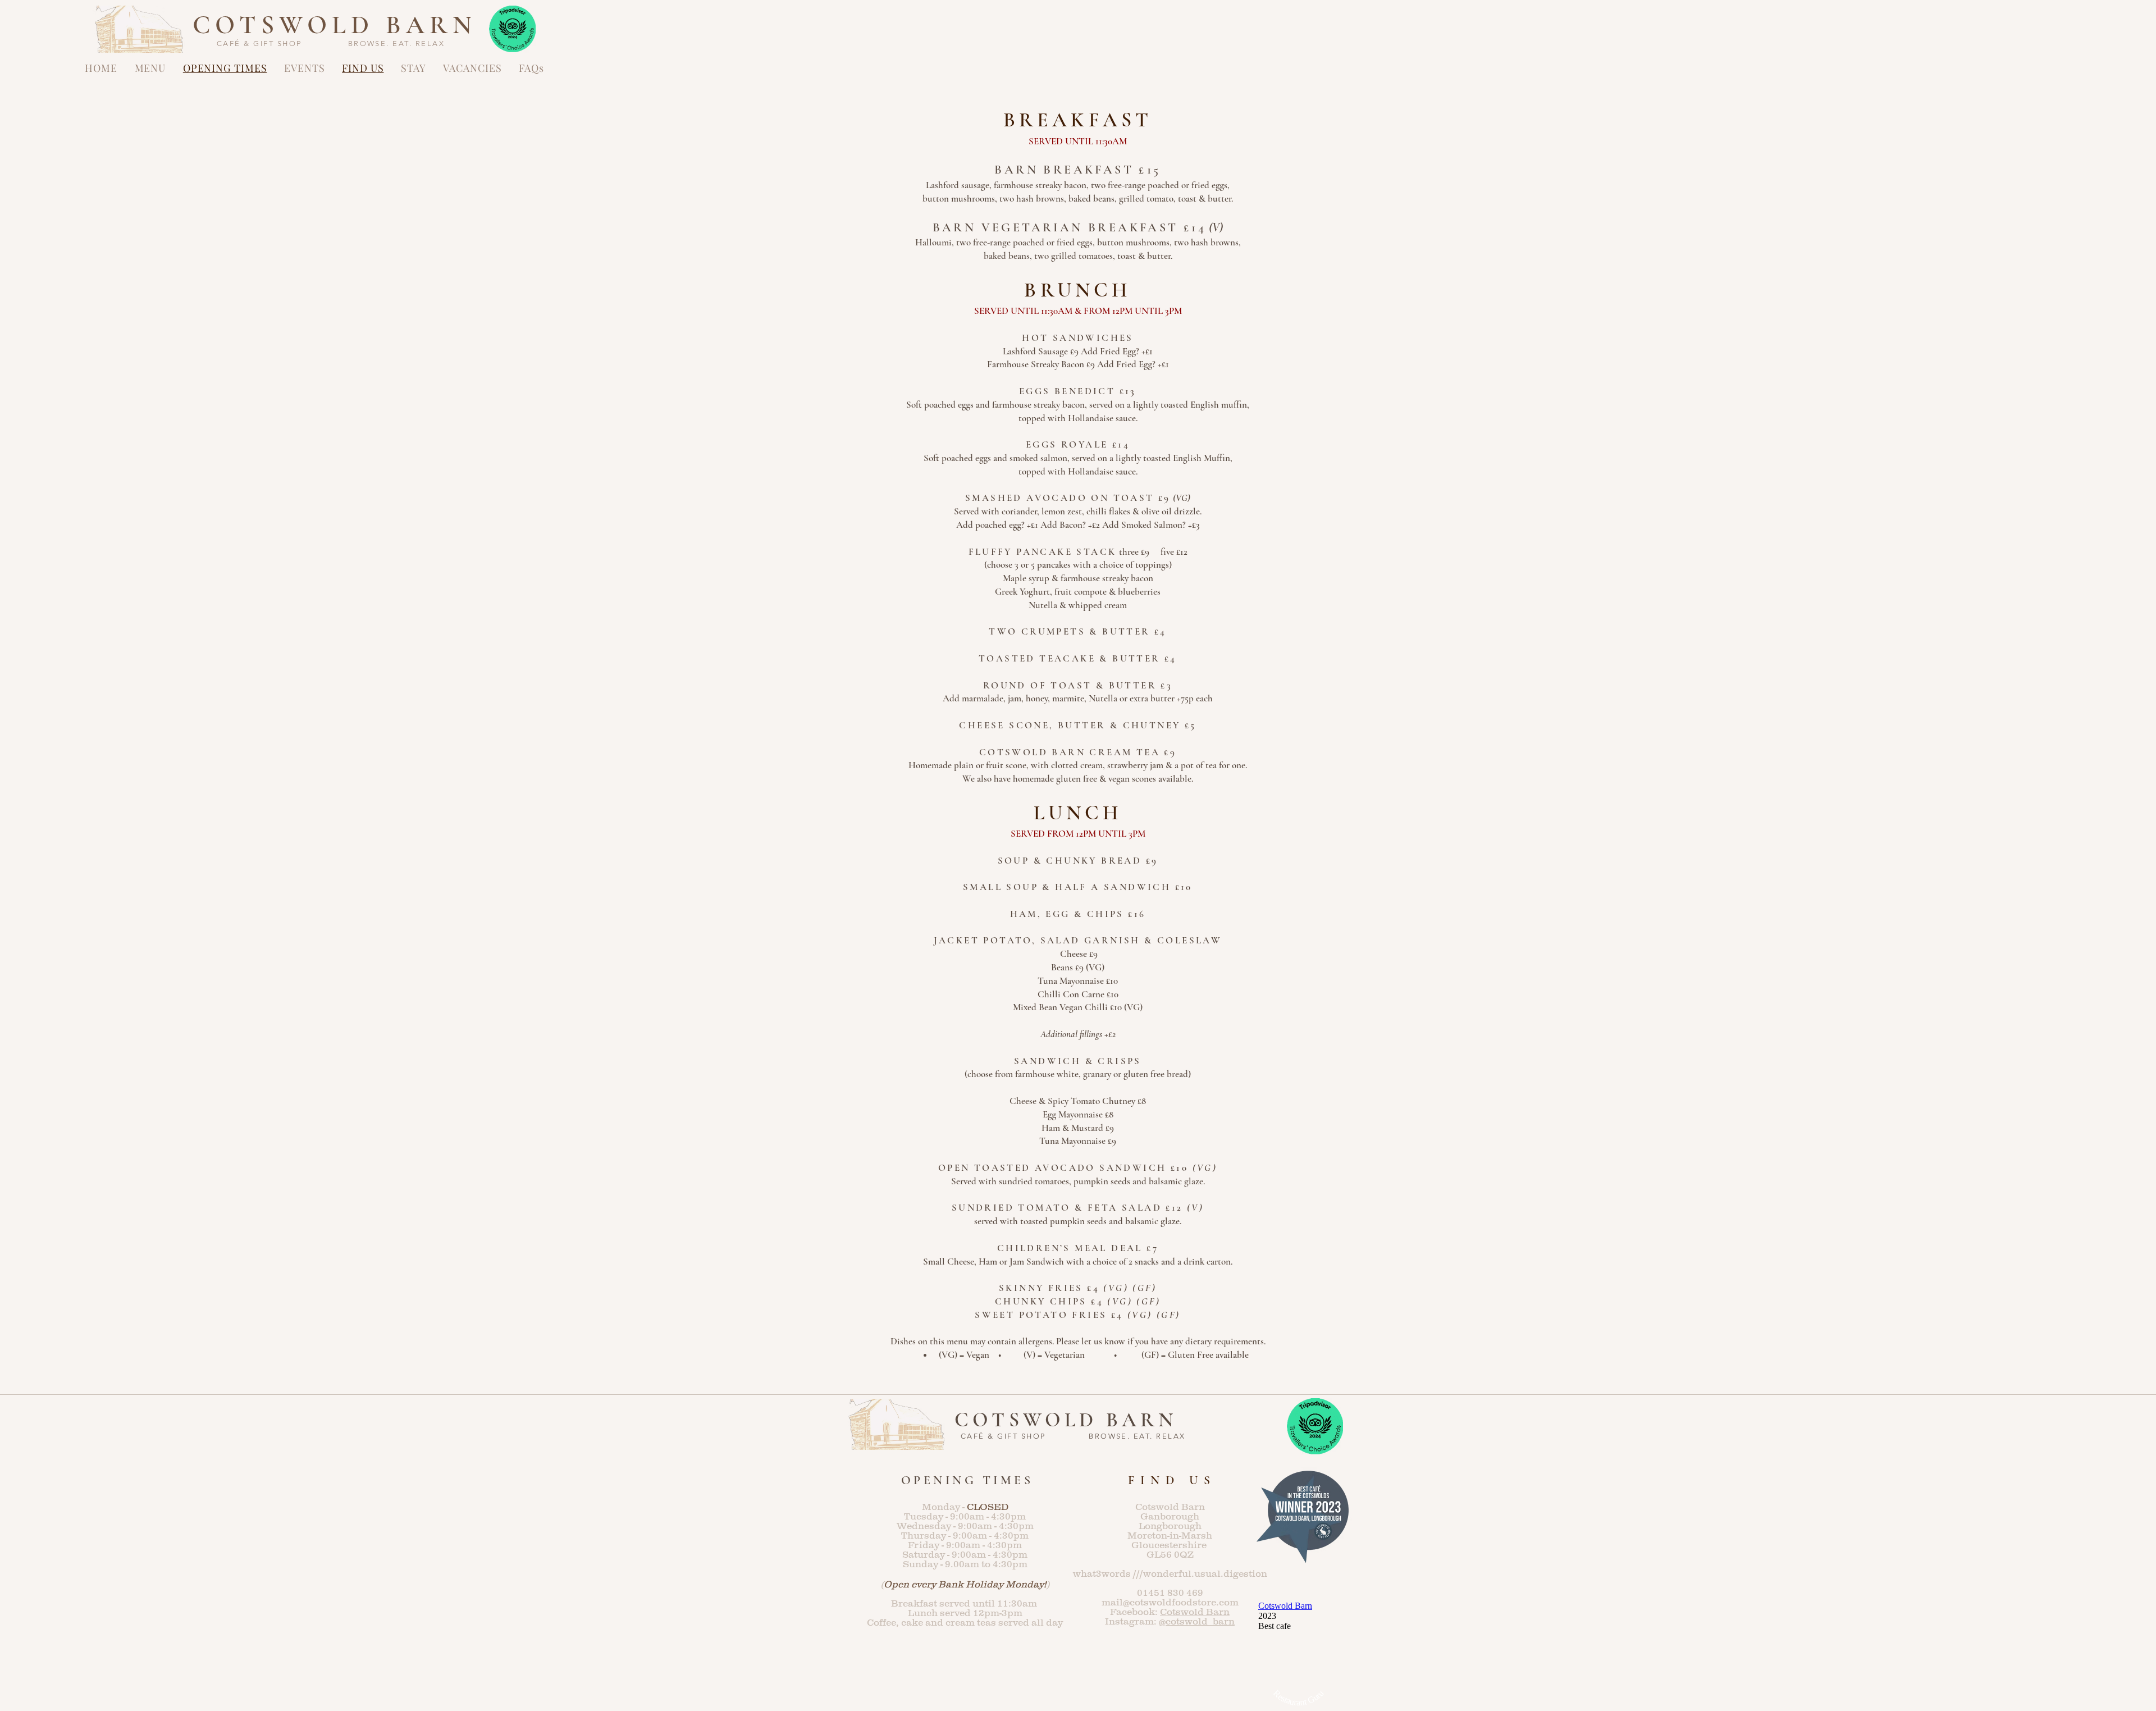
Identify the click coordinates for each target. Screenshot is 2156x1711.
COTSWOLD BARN (335, 25)
